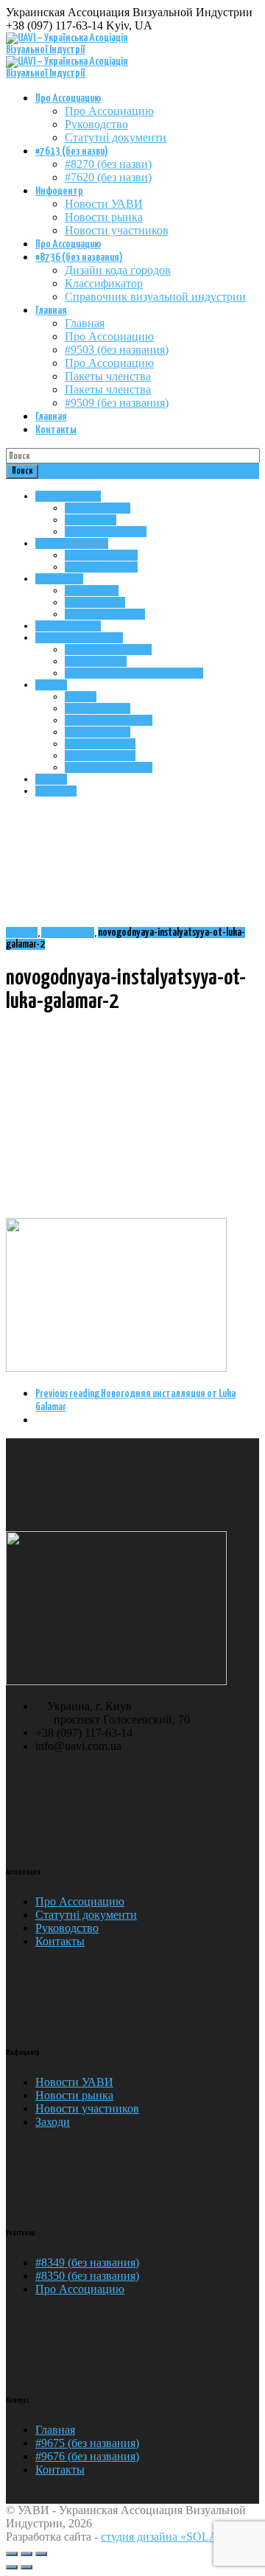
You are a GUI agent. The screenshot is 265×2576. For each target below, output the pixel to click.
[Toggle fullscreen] (26, 2554)
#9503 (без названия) (117, 350)
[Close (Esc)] (12, 2554)
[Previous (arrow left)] (12, 2567)
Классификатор (104, 283)
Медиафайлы (68, 932)
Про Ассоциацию (68, 98)
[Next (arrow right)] (26, 2567)
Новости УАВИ (104, 204)
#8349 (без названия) (87, 2262)
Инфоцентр (59, 191)
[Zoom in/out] (41, 2554)
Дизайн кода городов (118, 270)
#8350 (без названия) (87, 2276)
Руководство (96, 124)
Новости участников (117, 230)
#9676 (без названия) (87, 2456)
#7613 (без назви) (72, 151)
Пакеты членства (108, 376)
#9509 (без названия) (117, 403)
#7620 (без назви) (108, 177)
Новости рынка (104, 217)
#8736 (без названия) (79, 258)
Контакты (56, 430)
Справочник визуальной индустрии (155, 297)
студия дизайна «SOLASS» (169, 2537)
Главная (51, 311)
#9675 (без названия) (87, 2443)
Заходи (53, 2122)
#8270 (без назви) (108, 164)
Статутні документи (116, 137)
